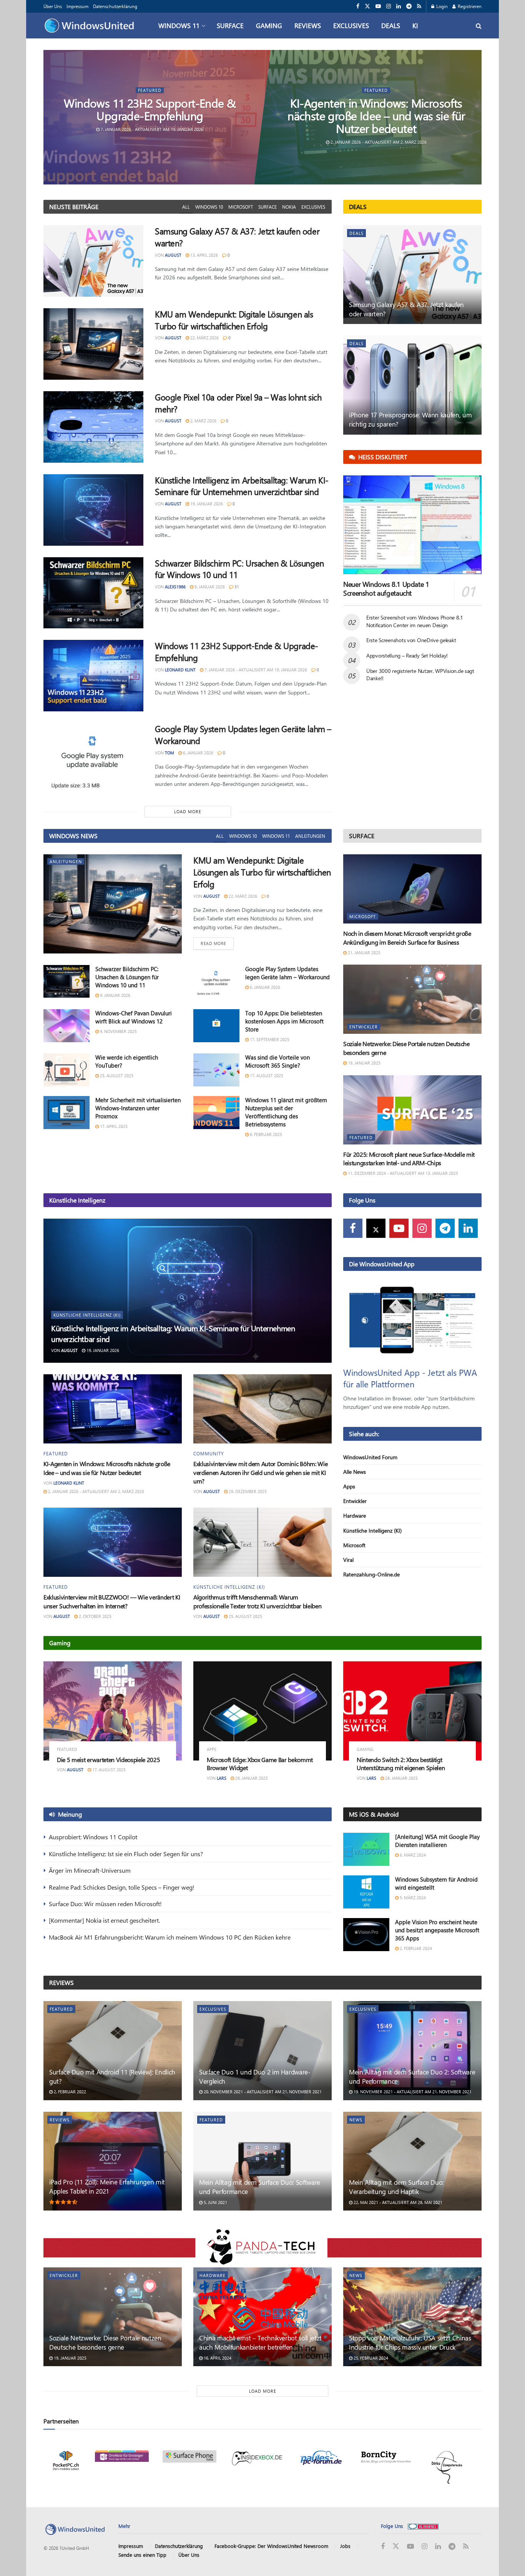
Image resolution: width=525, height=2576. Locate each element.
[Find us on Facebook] (358, 6)
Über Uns (53, 6)
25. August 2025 (116, 1075)
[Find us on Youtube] (378, 6)
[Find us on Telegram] (409, 6)
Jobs (345, 2546)
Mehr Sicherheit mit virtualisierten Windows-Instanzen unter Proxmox (138, 1108)
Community (209, 1453)
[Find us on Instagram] (389, 6)
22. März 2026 (204, 338)
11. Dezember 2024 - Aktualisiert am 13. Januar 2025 (402, 1173)
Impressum (77, 6)
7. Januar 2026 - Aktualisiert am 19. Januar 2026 (152, 129)
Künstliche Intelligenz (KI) (87, 1315)
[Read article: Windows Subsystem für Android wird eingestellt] (366, 1892)
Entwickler (364, 1027)
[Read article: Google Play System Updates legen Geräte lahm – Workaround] (93, 759)
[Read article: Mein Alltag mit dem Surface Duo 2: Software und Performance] (412, 2050)
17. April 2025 (113, 1126)
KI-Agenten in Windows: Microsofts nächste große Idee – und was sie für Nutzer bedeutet (376, 116)
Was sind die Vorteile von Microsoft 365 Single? (277, 1061)
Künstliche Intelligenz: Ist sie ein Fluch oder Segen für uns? (126, 1854)
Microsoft (241, 207)
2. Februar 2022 (69, 2092)
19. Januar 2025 (364, 1063)
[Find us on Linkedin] (468, 1228)
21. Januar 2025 (364, 953)
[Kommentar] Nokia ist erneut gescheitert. (104, 1920)
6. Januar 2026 (198, 753)
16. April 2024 (217, 2358)
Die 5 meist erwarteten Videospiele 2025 (109, 1760)
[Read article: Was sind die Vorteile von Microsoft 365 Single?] (216, 1070)
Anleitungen (310, 836)
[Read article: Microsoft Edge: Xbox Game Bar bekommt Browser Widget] (262, 1711)
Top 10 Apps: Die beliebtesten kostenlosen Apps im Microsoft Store (284, 1021)
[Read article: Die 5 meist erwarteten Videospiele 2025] (113, 1711)
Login (441, 6)
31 (236, 587)
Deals (391, 25)
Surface (230, 25)
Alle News (355, 1472)
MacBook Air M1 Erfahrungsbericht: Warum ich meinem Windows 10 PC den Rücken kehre (170, 1937)
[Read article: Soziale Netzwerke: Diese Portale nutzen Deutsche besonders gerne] (412, 999)
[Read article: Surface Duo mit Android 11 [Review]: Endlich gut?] (113, 2050)
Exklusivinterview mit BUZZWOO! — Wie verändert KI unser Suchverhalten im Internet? (112, 1601)
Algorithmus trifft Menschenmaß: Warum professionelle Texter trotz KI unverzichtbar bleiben (257, 1601)
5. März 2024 (412, 1898)
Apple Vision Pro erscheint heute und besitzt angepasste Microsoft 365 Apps (437, 1930)
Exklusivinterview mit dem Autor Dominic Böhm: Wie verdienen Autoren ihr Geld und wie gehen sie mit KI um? (260, 1472)
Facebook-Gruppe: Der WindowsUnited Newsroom (271, 2546)
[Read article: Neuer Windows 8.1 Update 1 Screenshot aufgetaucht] (412, 525)
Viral (348, 1560)
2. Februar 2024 (415, 1948)
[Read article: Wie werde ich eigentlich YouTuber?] (66, 1070)
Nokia (289, 207)
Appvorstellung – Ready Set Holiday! (407, 655)
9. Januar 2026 (209, 587)
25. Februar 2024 (370, 2358)
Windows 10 (209, 207)
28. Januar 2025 (251, 1778)
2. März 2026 (203, 421)
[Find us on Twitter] (367, 6)
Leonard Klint (180, 670)
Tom (169, 753)
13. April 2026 (204, 255)
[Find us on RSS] (419, 6)
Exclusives (351, 25)
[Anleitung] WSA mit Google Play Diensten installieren (437, 1841)
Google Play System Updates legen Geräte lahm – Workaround (287, 973)
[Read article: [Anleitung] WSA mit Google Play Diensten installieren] (366, 1849)
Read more (217, 943)
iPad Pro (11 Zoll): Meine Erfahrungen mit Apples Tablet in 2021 (107, 2186)
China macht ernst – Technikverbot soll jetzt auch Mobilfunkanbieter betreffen (260, 2342)
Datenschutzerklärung (115, 6)
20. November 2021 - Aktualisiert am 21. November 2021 (262, 2092)
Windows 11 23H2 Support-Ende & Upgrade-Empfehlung (150, 109)
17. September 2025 (269, 1039)
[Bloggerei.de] (423, 2526)
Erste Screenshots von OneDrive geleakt (411, 640)
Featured (150, 90)
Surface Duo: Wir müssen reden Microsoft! (105, 1904)
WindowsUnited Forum (370, 1457)
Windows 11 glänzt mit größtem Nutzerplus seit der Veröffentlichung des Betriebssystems (286, 1112)
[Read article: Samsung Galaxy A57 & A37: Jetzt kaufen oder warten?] (93, 261)
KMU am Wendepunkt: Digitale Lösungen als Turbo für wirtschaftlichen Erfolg (234, 320)
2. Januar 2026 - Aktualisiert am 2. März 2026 (378, 142)
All (186, 207)
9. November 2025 (118, 1031)
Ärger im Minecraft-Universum (90, 1870)
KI (415, 25)
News (356, 2120)
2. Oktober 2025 (95, 1616)
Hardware (355, 1516)
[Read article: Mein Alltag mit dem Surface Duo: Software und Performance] (262, 2161)
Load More (188, 811)
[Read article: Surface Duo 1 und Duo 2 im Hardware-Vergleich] (262, 2050)
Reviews (308, 25)
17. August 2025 (266, 1075)
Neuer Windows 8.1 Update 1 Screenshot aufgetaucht (386, 589)
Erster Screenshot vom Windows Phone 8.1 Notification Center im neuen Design (415, 621)
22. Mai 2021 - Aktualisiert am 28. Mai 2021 (397, 2202)
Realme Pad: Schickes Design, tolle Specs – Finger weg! (122, 1887)
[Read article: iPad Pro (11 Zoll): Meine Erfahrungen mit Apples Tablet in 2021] (113, 2161)
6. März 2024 (412, 1855)
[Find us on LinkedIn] (399, 6)
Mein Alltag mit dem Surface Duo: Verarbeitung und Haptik (396, 2187)
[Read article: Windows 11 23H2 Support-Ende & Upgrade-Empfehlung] (93, 676)
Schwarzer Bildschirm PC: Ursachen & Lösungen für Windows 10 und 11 (127, 977)
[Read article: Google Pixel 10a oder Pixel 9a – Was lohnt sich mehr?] (93, 427)
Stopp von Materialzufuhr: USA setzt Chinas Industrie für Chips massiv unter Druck (410, 2342)
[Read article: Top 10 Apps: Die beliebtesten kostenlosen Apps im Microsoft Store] (216, 1026)
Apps (349, 1486)
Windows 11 (179, 25)
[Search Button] (479, 26)
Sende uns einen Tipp (142, 2555)
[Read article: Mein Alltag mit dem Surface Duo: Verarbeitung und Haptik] (412, 2161)
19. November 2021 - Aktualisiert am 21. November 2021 (412, 2092)
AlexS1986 (175, 587)
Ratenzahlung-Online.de (371, 1574)
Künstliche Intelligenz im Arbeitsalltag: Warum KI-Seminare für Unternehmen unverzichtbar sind (242, 486)
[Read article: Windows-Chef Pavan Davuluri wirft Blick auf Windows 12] (66, 1026)
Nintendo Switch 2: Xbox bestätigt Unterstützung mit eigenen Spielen (401, 1764)
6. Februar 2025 (265, 1134)
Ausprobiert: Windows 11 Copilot (93, 1837)
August (173, 255)
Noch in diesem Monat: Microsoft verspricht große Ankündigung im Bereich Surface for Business (407, 938)
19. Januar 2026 (206, 504)
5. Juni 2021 (215, 2202)
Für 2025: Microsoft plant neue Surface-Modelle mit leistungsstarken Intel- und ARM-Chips (409, 1158)
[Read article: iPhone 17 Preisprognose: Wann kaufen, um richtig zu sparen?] (412, 385)
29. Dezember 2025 (247, 1491)
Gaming (269, 25)
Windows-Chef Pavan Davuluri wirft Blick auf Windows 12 (134, 1017)
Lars (222, 1778)
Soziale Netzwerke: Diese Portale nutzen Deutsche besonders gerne (105, 2342)
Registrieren (469, 6)
